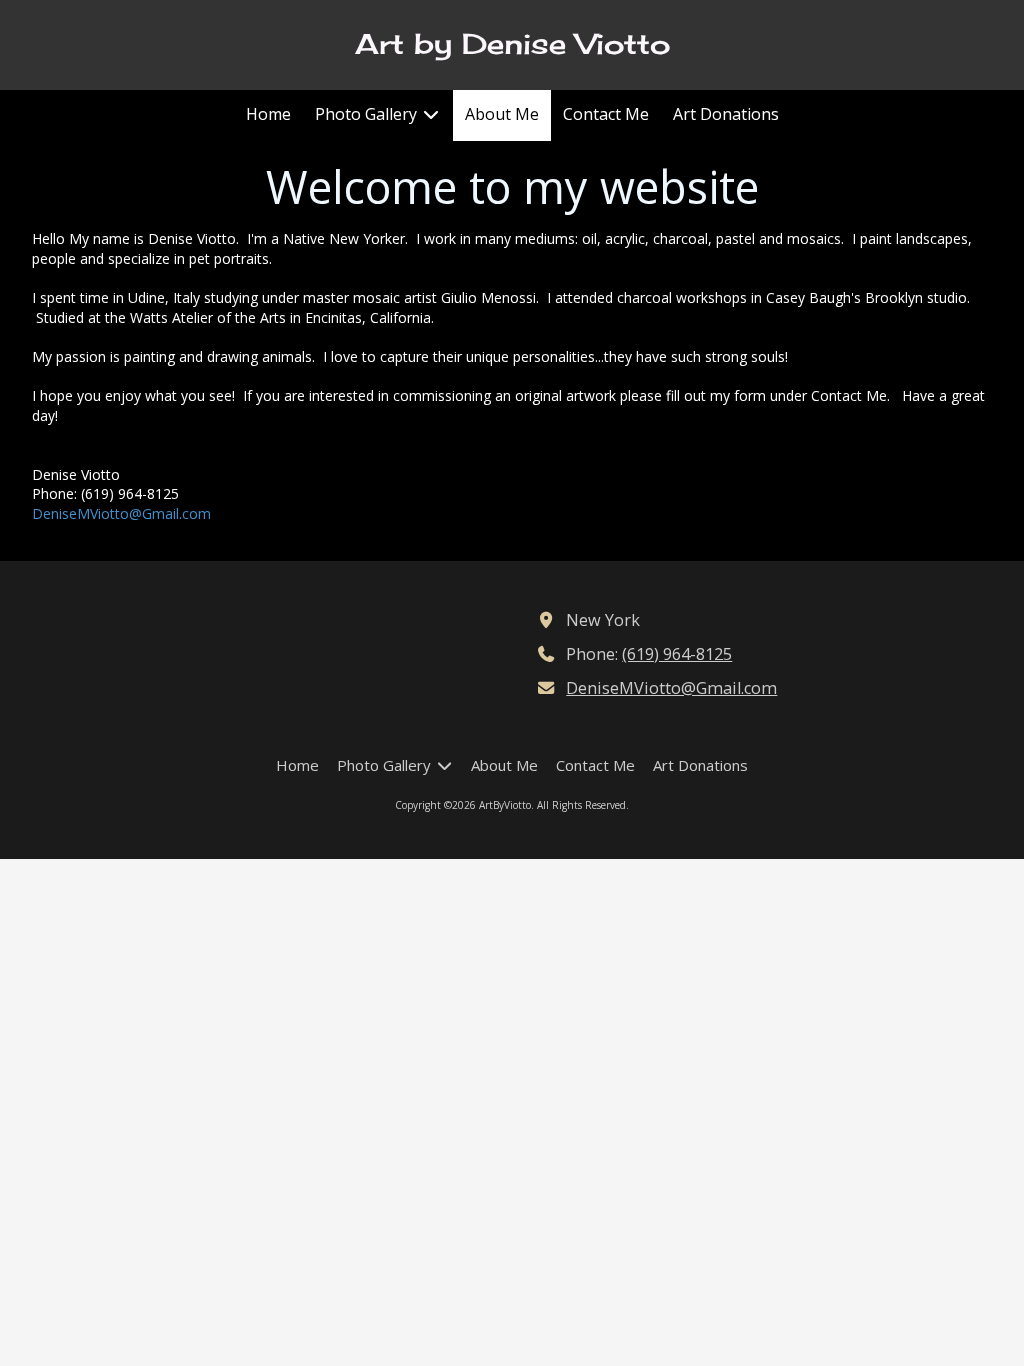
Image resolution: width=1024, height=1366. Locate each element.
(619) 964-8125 (677, 654)
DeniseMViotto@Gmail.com (121, 513)
